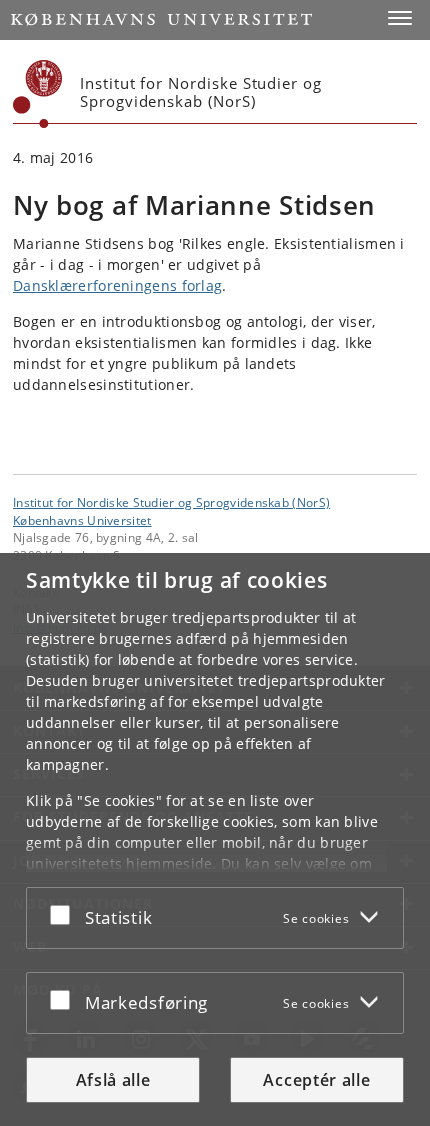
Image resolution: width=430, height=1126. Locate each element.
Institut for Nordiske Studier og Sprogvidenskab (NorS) (171, 502)
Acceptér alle (316, 1080)
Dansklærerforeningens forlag (117, 285)
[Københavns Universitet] (38, 94)
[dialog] (215, 839)
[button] (400, 18)
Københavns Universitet (82, 520)
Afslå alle (113, 1080)
